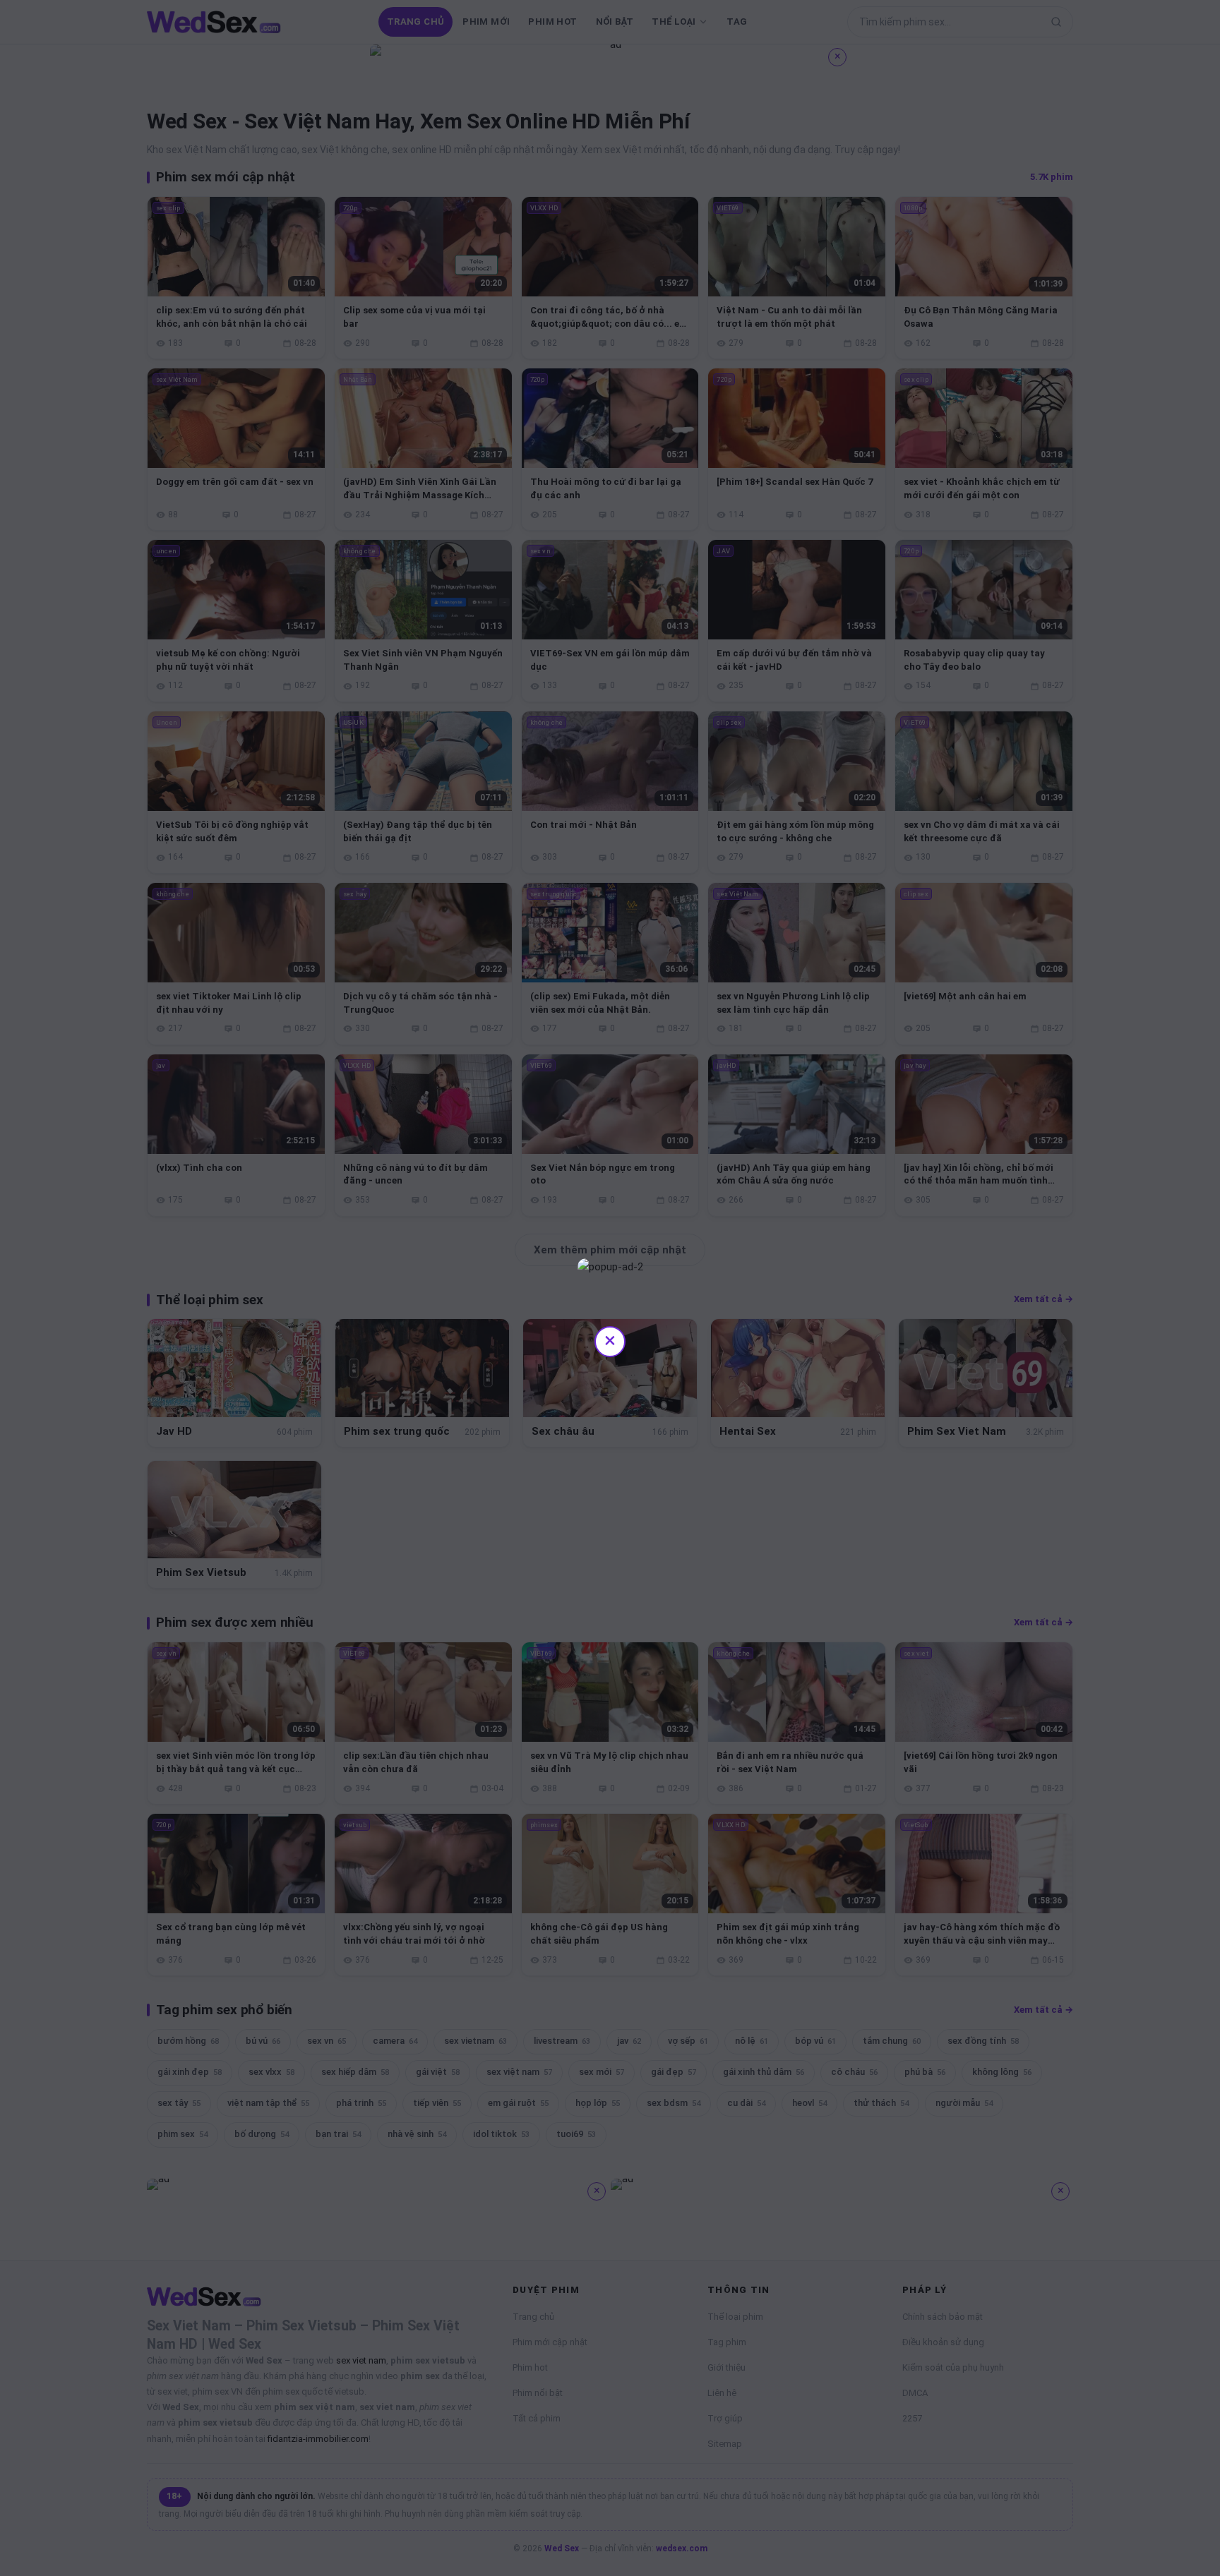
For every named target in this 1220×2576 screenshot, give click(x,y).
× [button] (610, 1340)
